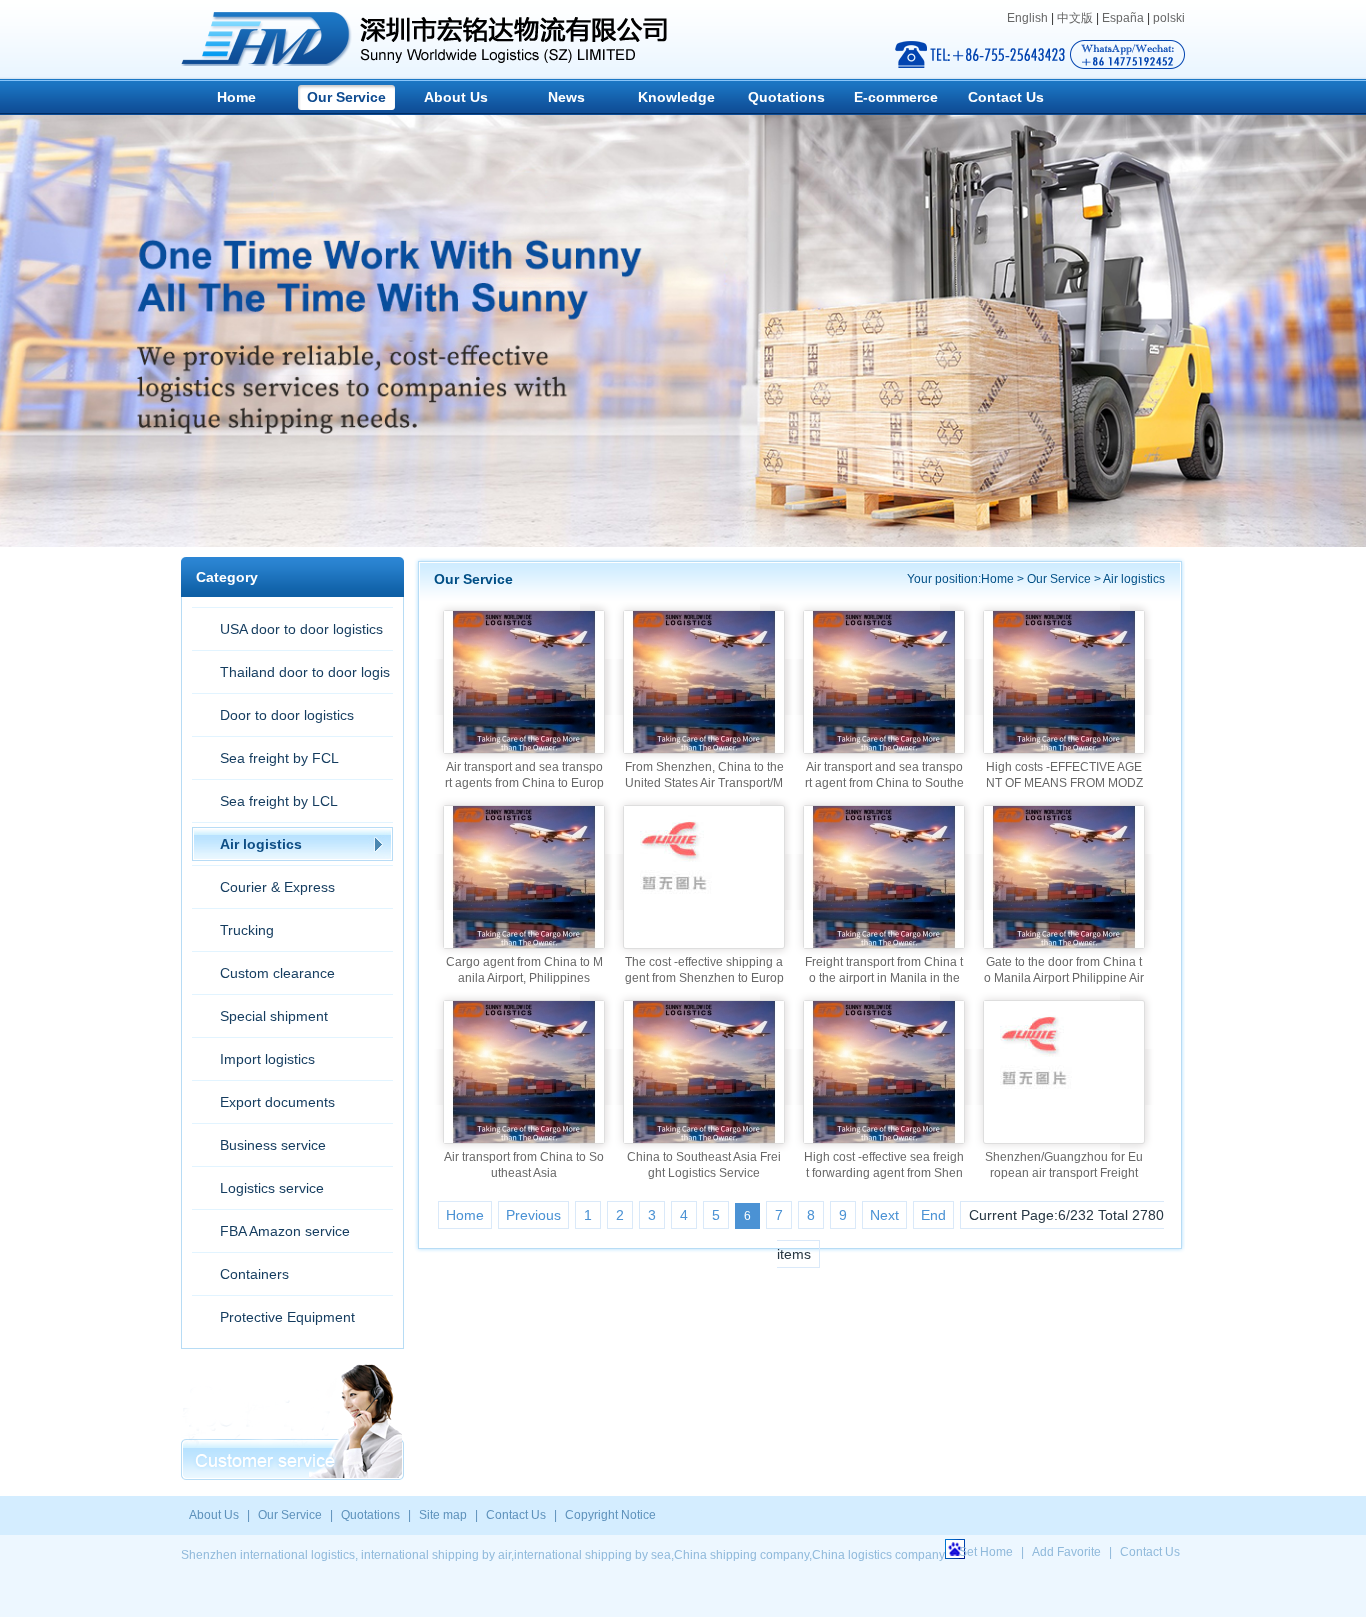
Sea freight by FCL (279, 758)
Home (236, 97)
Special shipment (274, 1016)
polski (1169, 18)
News (566, 97)
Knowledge (676, 97)
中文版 (1075, 18)
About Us (456, 97)
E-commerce (896, 97)
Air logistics (261, 844)
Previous (533, 1215)
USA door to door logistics (301, 629)
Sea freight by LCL (279, 801)
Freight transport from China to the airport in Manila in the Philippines (884, 978)
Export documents (277, 1102)
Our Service (346, 97)
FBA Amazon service (285, 1231)
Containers (254, 1274)
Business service (273, 1145)
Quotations (786, 97)
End (933, 1215)
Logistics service (272, 1188)
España (1123, 18)
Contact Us (1006, 97)
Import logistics (267, 1059)
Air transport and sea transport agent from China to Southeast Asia (884, 783)
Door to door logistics (287, 715)
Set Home (986, 1552)
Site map (443, 1515)
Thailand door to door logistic (291, 678)
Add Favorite (1066, 1552)
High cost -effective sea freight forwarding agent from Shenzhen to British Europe (884, 1173)
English (1027, 18)
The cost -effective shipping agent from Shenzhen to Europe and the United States (704, 978)
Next (884, 1215)
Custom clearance (277, 973)
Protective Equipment (287, 1317)
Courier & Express (277, 887)
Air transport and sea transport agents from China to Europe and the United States (524, 783)
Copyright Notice (610, 1515)
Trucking (247, 930)
